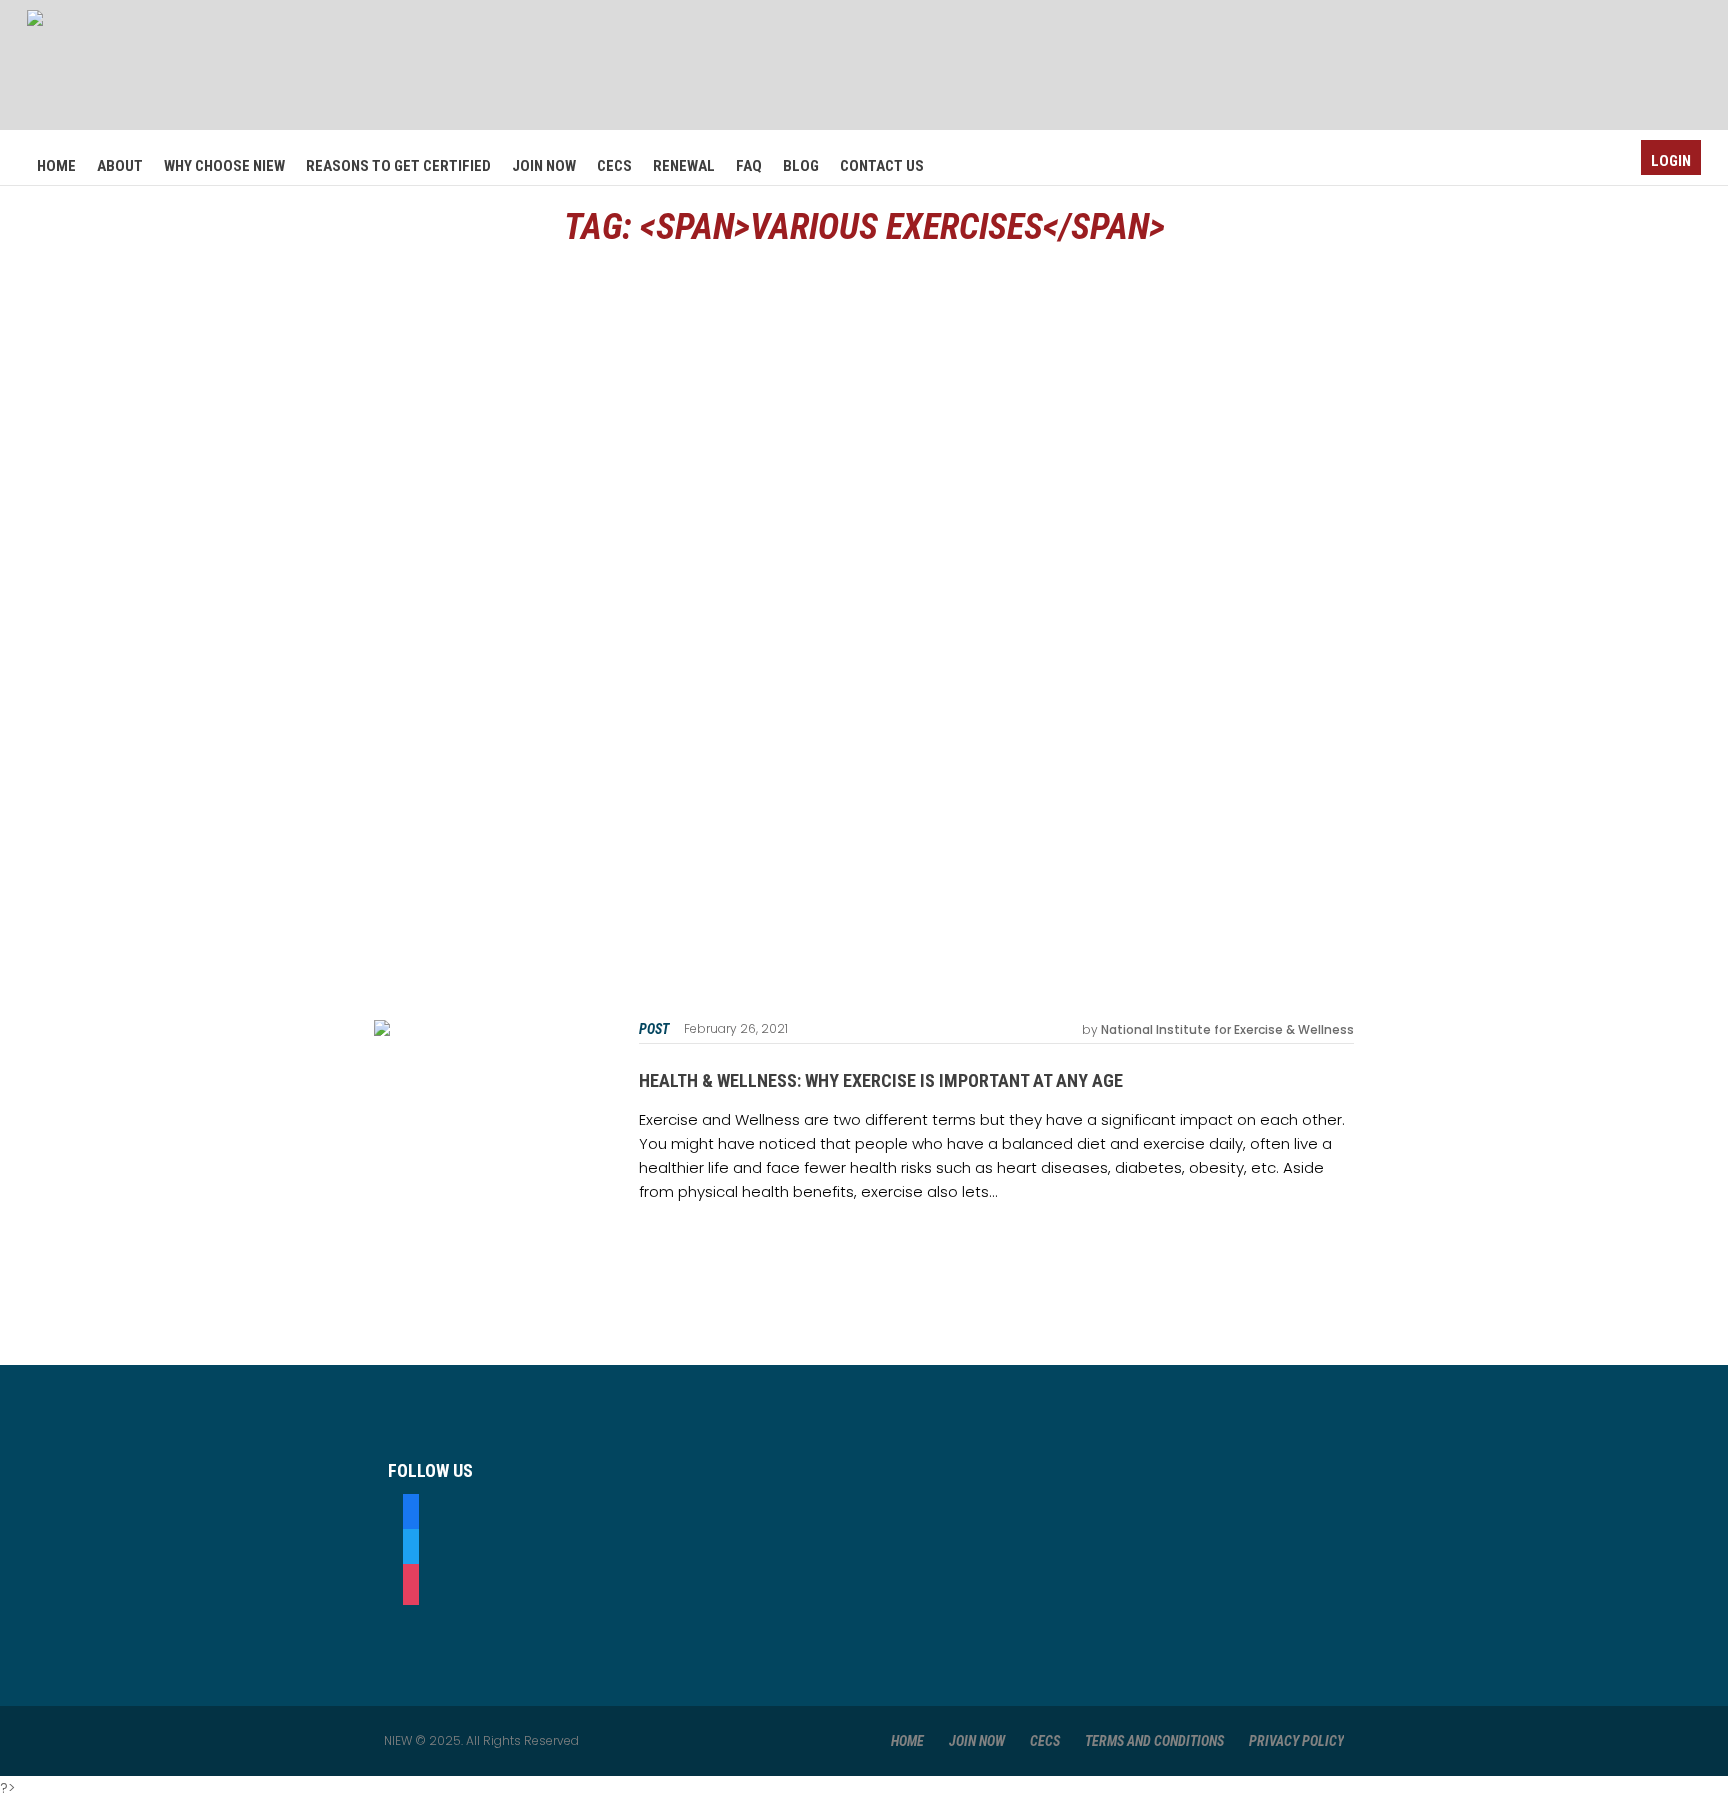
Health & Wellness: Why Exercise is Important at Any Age (881, 1080)
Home (907, 1741)
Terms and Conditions (1154, 1741)
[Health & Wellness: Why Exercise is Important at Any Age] (486, 1132)
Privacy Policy (1296, 1741)
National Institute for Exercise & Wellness (1227, 1029)
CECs (1045, 1741)
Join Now (977, 1741)
